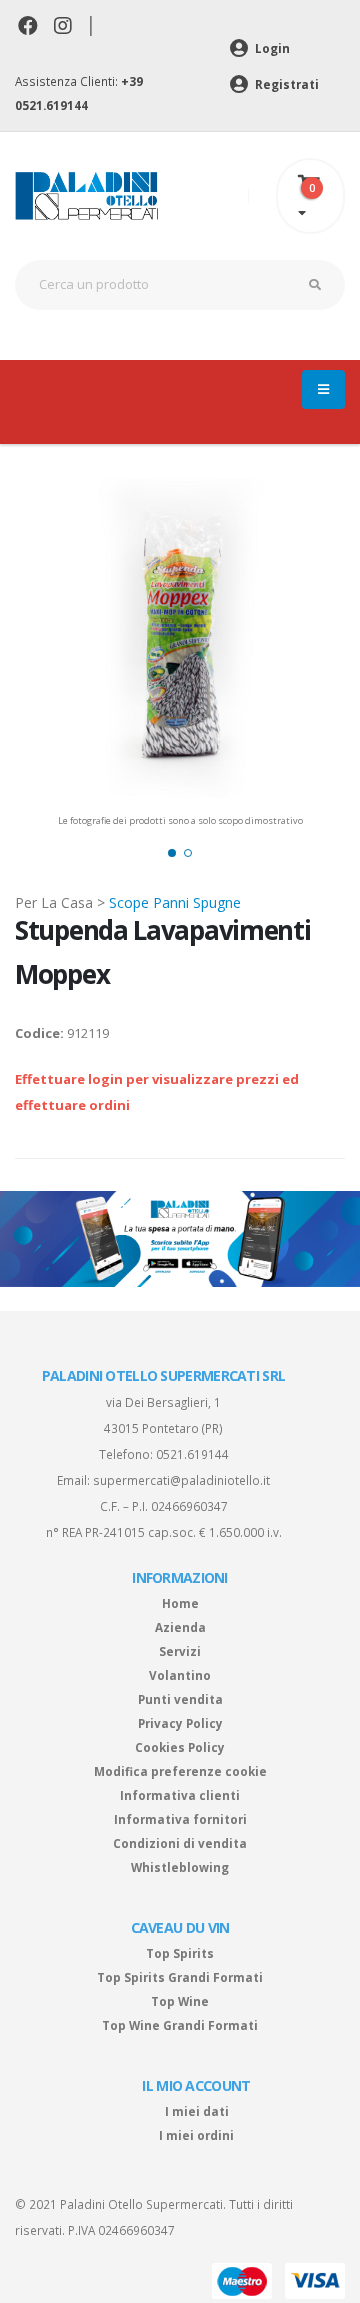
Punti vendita (180, 1699)
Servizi (180, 1651)
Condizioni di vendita (180, 1843)
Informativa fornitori (180, 1819)
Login (271, 48)
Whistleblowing (180, 1867)
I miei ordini (196, 2135)
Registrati (285, 84)
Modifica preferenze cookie (180, 1771)
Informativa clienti (180, 1795)
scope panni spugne (175, 902)
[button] (172, 853)
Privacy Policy (180, 1723)
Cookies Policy (180, 1747)
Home (180, 1603)
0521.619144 (192, 1454)
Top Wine (180, 2001)
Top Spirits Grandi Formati (180, 1977)
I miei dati (197, 2111)
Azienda (180, 1627)
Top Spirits (180, 1953)
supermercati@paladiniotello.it (181, 1480)
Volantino (180, 1675)
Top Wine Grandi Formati (180, 2025)
